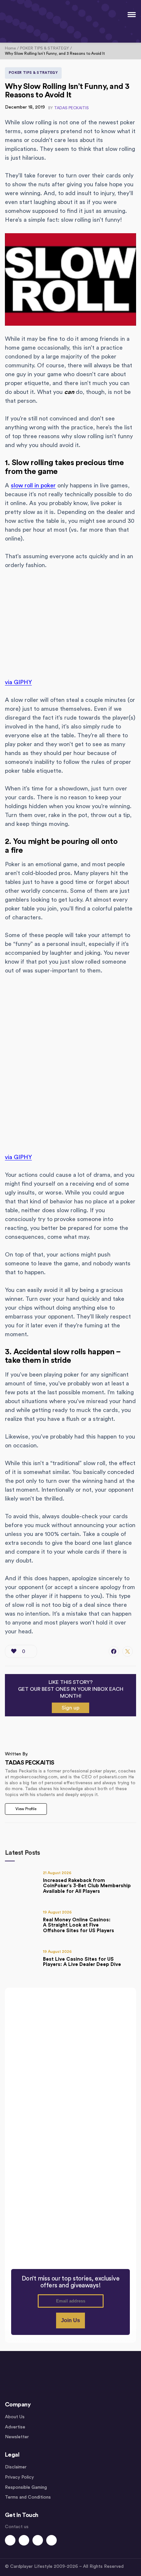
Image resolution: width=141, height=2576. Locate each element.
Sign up (70, 1708)
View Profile (26, 1809)
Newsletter (17, 2437)
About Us (15, 2417)
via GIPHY (18, 682)
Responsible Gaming (26, 2487)
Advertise (15, 2427)
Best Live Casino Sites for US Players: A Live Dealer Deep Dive (82, 1962)
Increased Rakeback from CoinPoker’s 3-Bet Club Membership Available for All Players (87, 1886)
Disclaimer (16, 2467)
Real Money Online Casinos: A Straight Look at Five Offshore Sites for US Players (79, 1925)
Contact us (17, 2527)
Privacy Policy (19, 2477)
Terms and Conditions (28, 2497)
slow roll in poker (33, 485)
